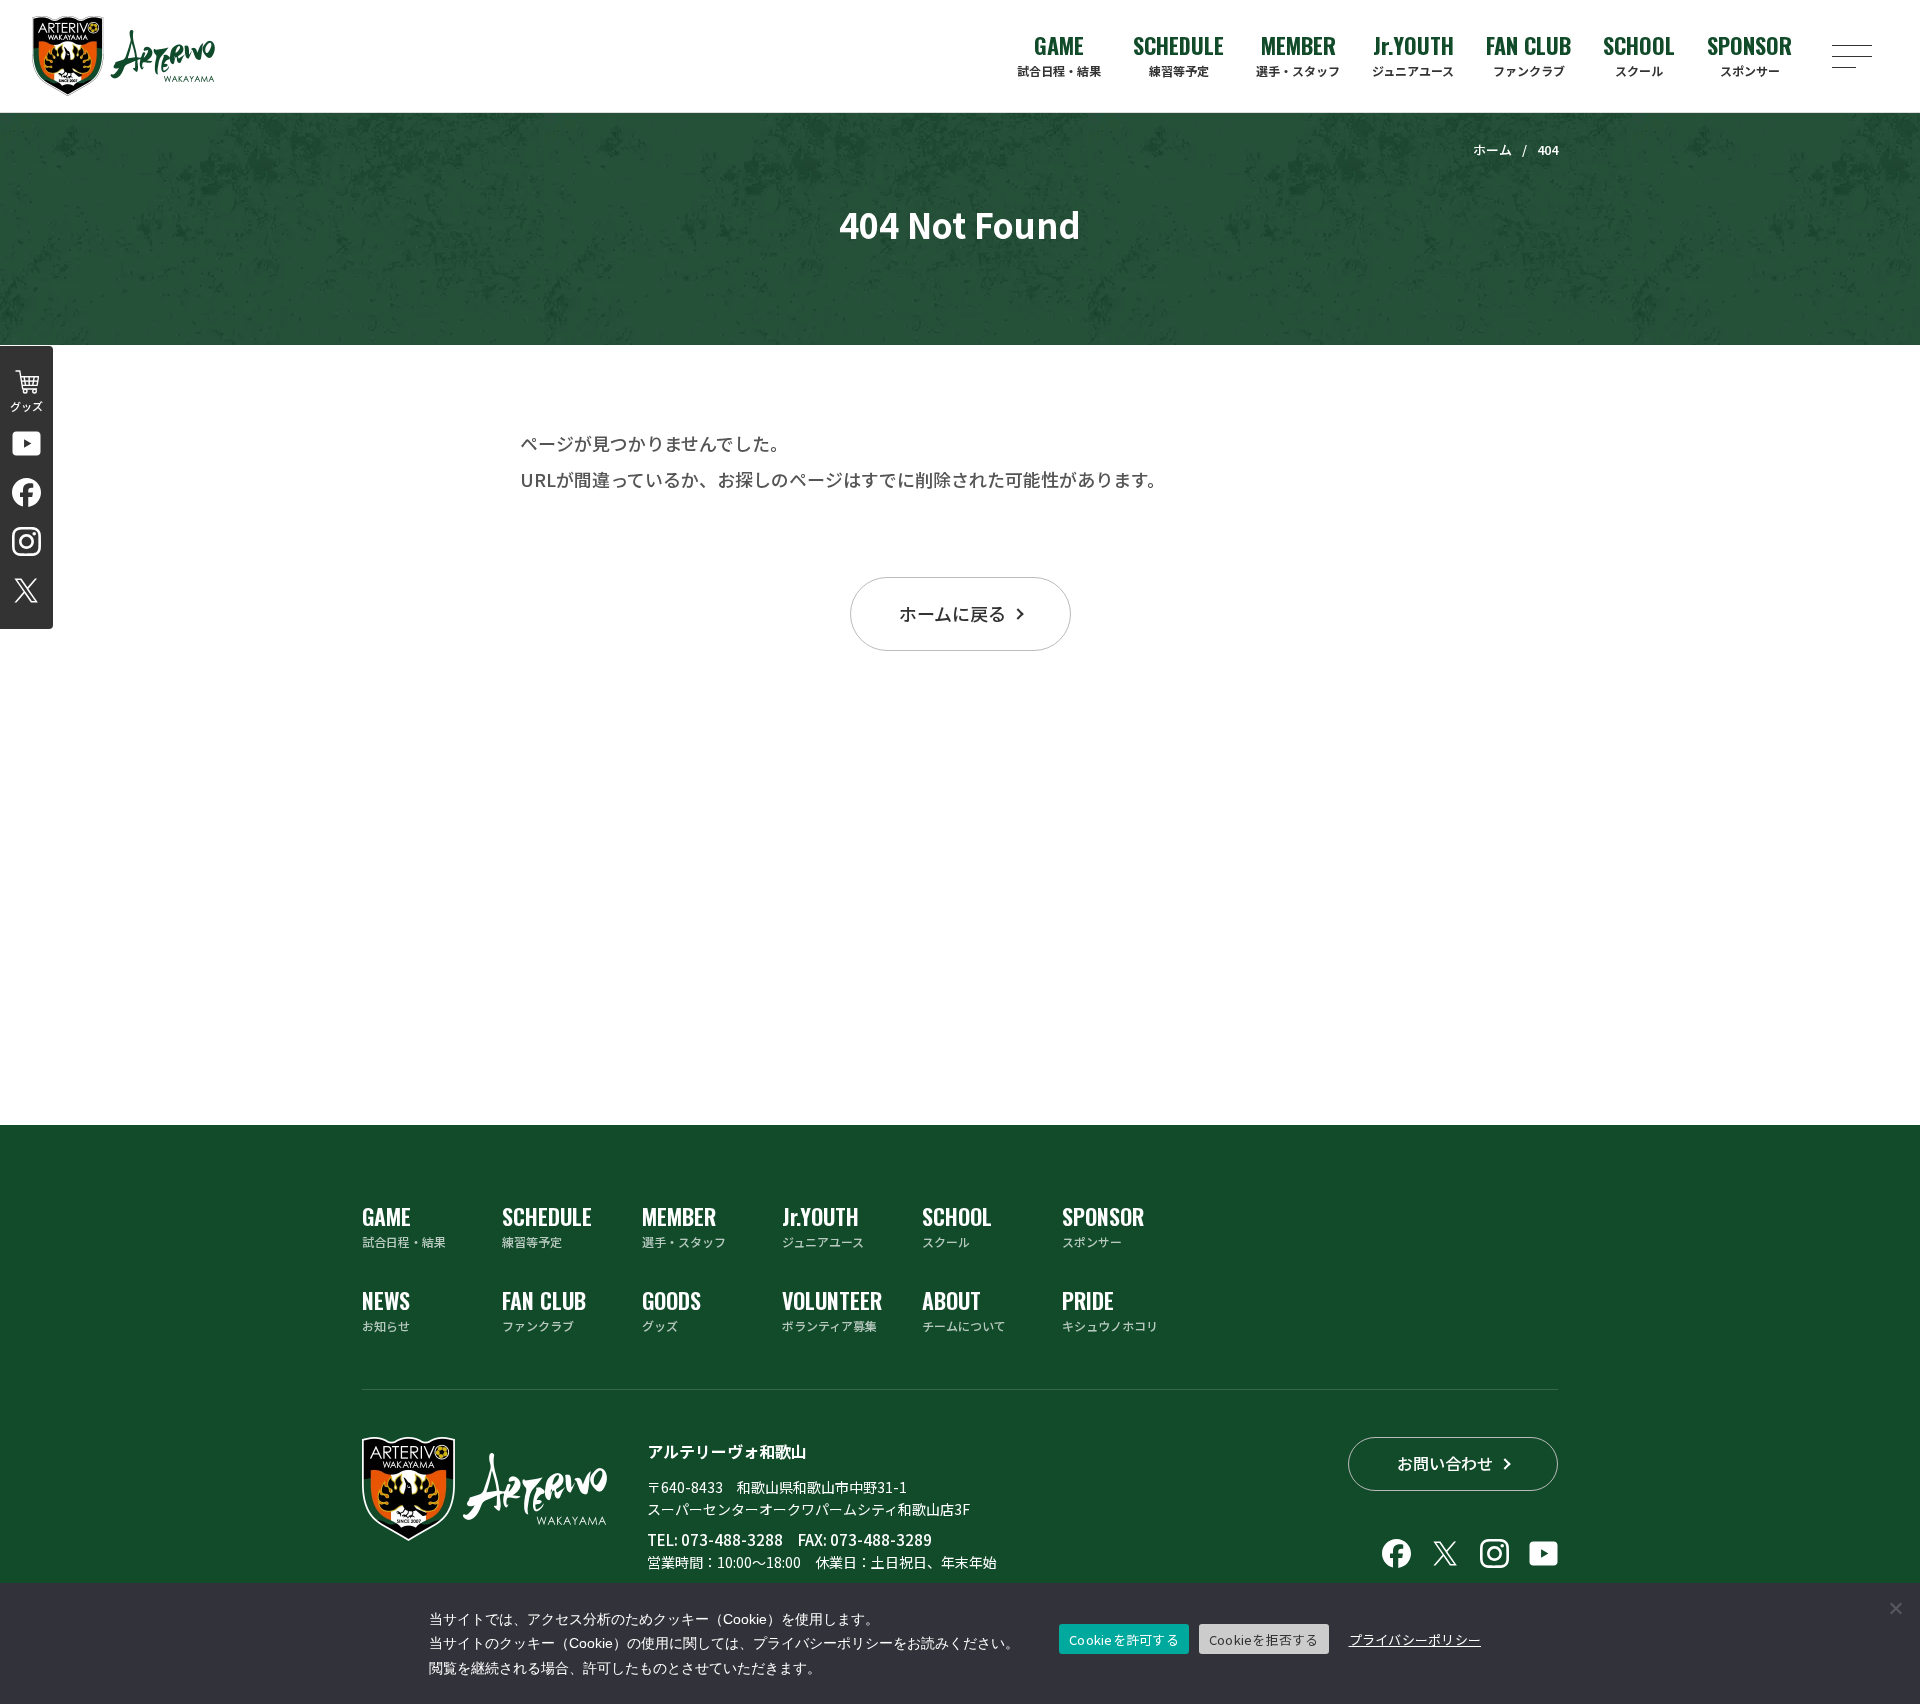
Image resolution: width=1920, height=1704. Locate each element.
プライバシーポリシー (1415, 1639)
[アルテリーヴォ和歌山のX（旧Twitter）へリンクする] (26, 590)
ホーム (1492, 149)
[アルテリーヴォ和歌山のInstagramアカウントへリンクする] (26, 541)
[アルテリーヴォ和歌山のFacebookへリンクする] (26, 492)
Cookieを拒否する (1264, 1639)
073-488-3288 (732, 1539)
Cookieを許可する (1124, 1639)
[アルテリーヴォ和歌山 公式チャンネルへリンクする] (26, 443)
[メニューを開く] (1852, 56)
